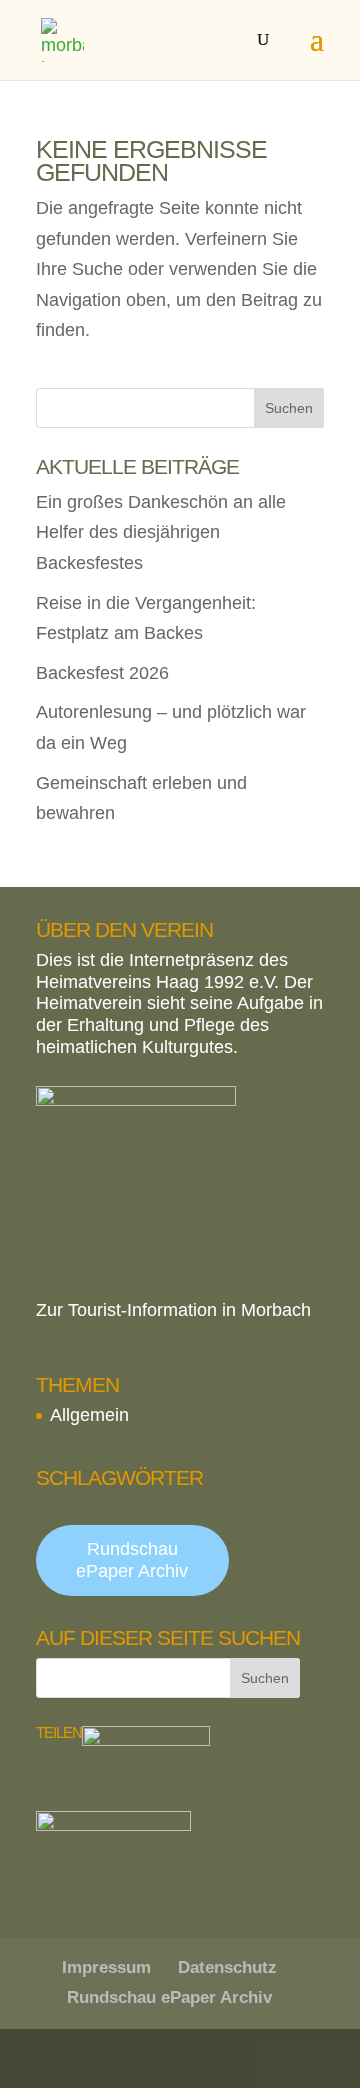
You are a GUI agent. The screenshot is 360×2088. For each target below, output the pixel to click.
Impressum (106, 1967)
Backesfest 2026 (102, 673)
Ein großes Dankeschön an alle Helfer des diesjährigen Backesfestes (161, 532)
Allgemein (89, 1415)
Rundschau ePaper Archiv (132, 1560)
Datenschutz (227, 1967)
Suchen (289, 408)
